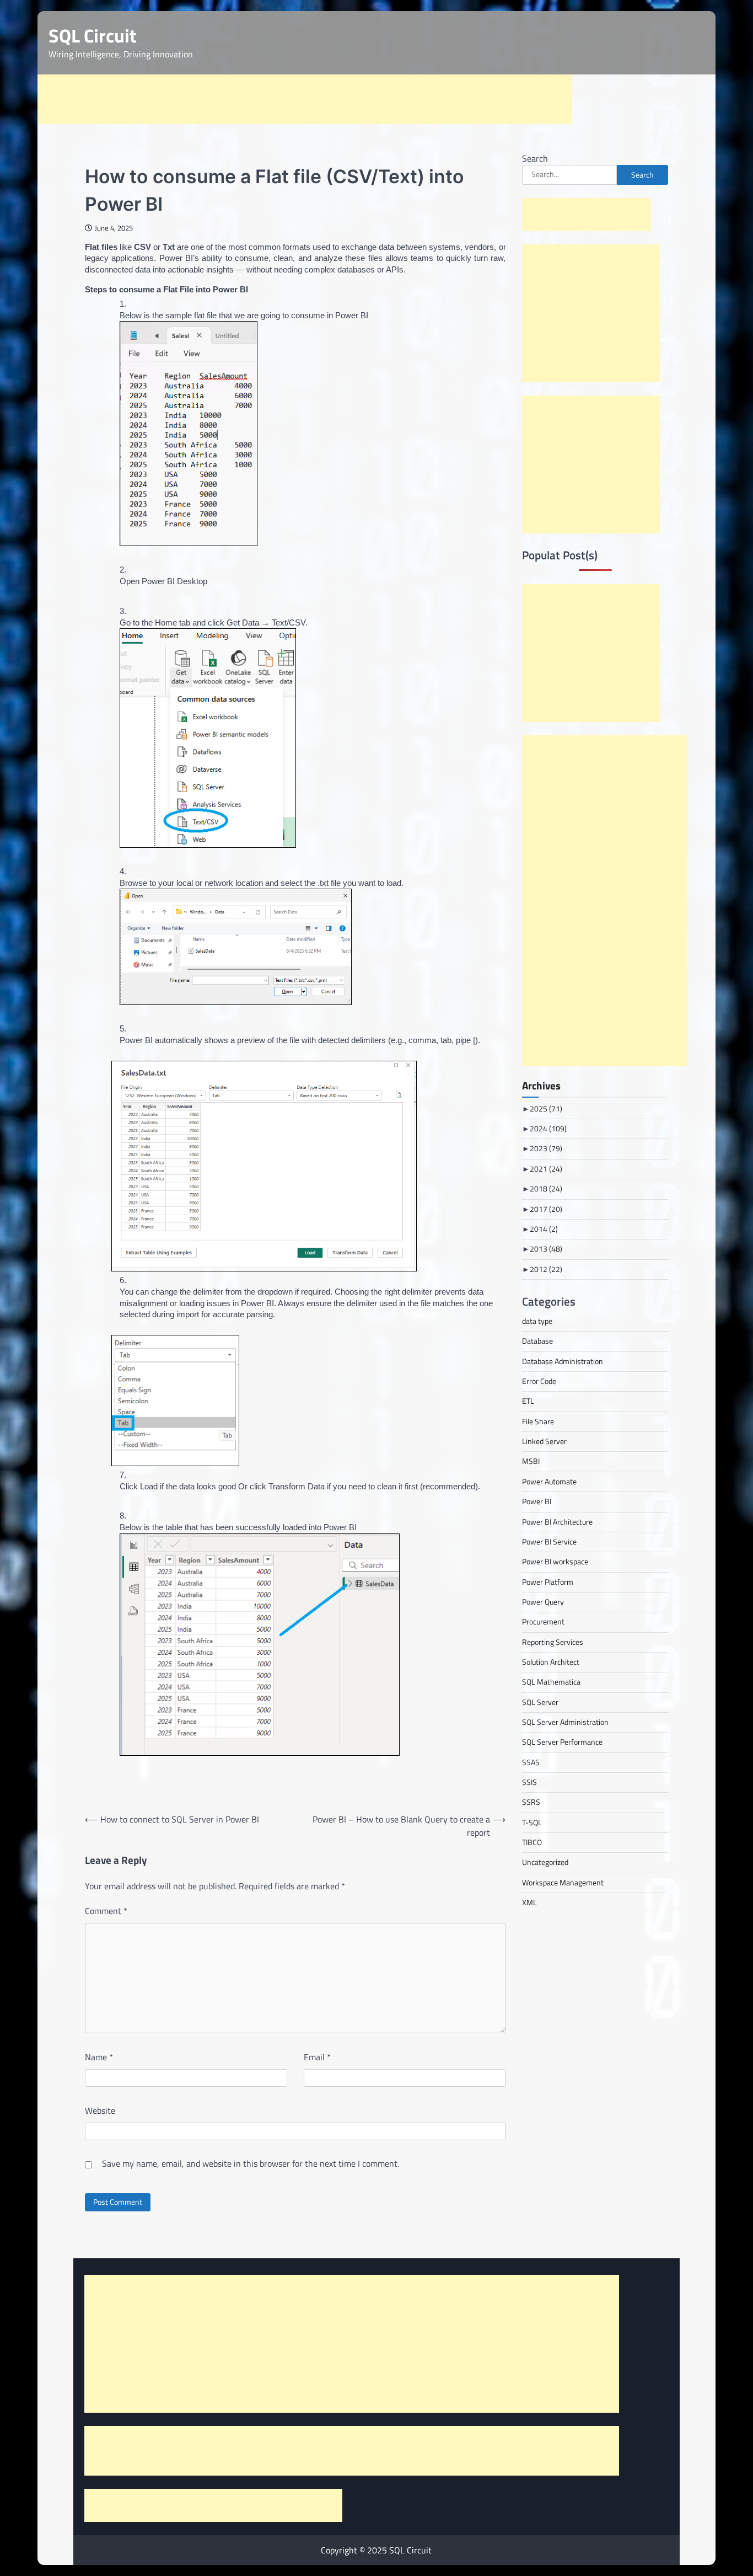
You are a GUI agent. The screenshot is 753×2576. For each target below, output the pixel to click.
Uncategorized (545, 1862)
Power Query (543, 1602)
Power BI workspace (555, 1562)
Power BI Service (549, 1542)
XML (529, 1902)
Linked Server (544, 1441)
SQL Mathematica (551, 1682)
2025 (546, 1109)
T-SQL (532, 1823)
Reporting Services (553, 1642)
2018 (546, 1189)
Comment (106, 1911)
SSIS (529, 1782)
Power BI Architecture (557, 1522)
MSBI (531, 1461)
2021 (546, 1169)
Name (99, 2057)
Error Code (539, 1381)
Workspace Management (563, 1883)
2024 (548, 1129)
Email (317, 2057)
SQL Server (540, 1702)
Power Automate (549, 1482)
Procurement (543, 1622)
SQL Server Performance (562, 1742)
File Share (538, 1421)
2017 (546, 1209)
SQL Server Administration (565, 1722)
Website (100, 2110)
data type (537, 1321)
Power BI (537, 1501)
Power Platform (548, 1582)
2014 (544, 1229)
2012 (546, 1269)
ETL (528, 1401)
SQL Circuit (92, 36)
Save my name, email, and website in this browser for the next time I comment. (251, 2163)
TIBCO (532, 1842)
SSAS (531, 1762)
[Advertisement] (305, 99)
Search (535, 158)
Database (537, 1341)
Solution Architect (551, 1662)
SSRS (531, 1802)
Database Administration (563, 1361)
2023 (546, 1148)
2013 (546, 1249)
